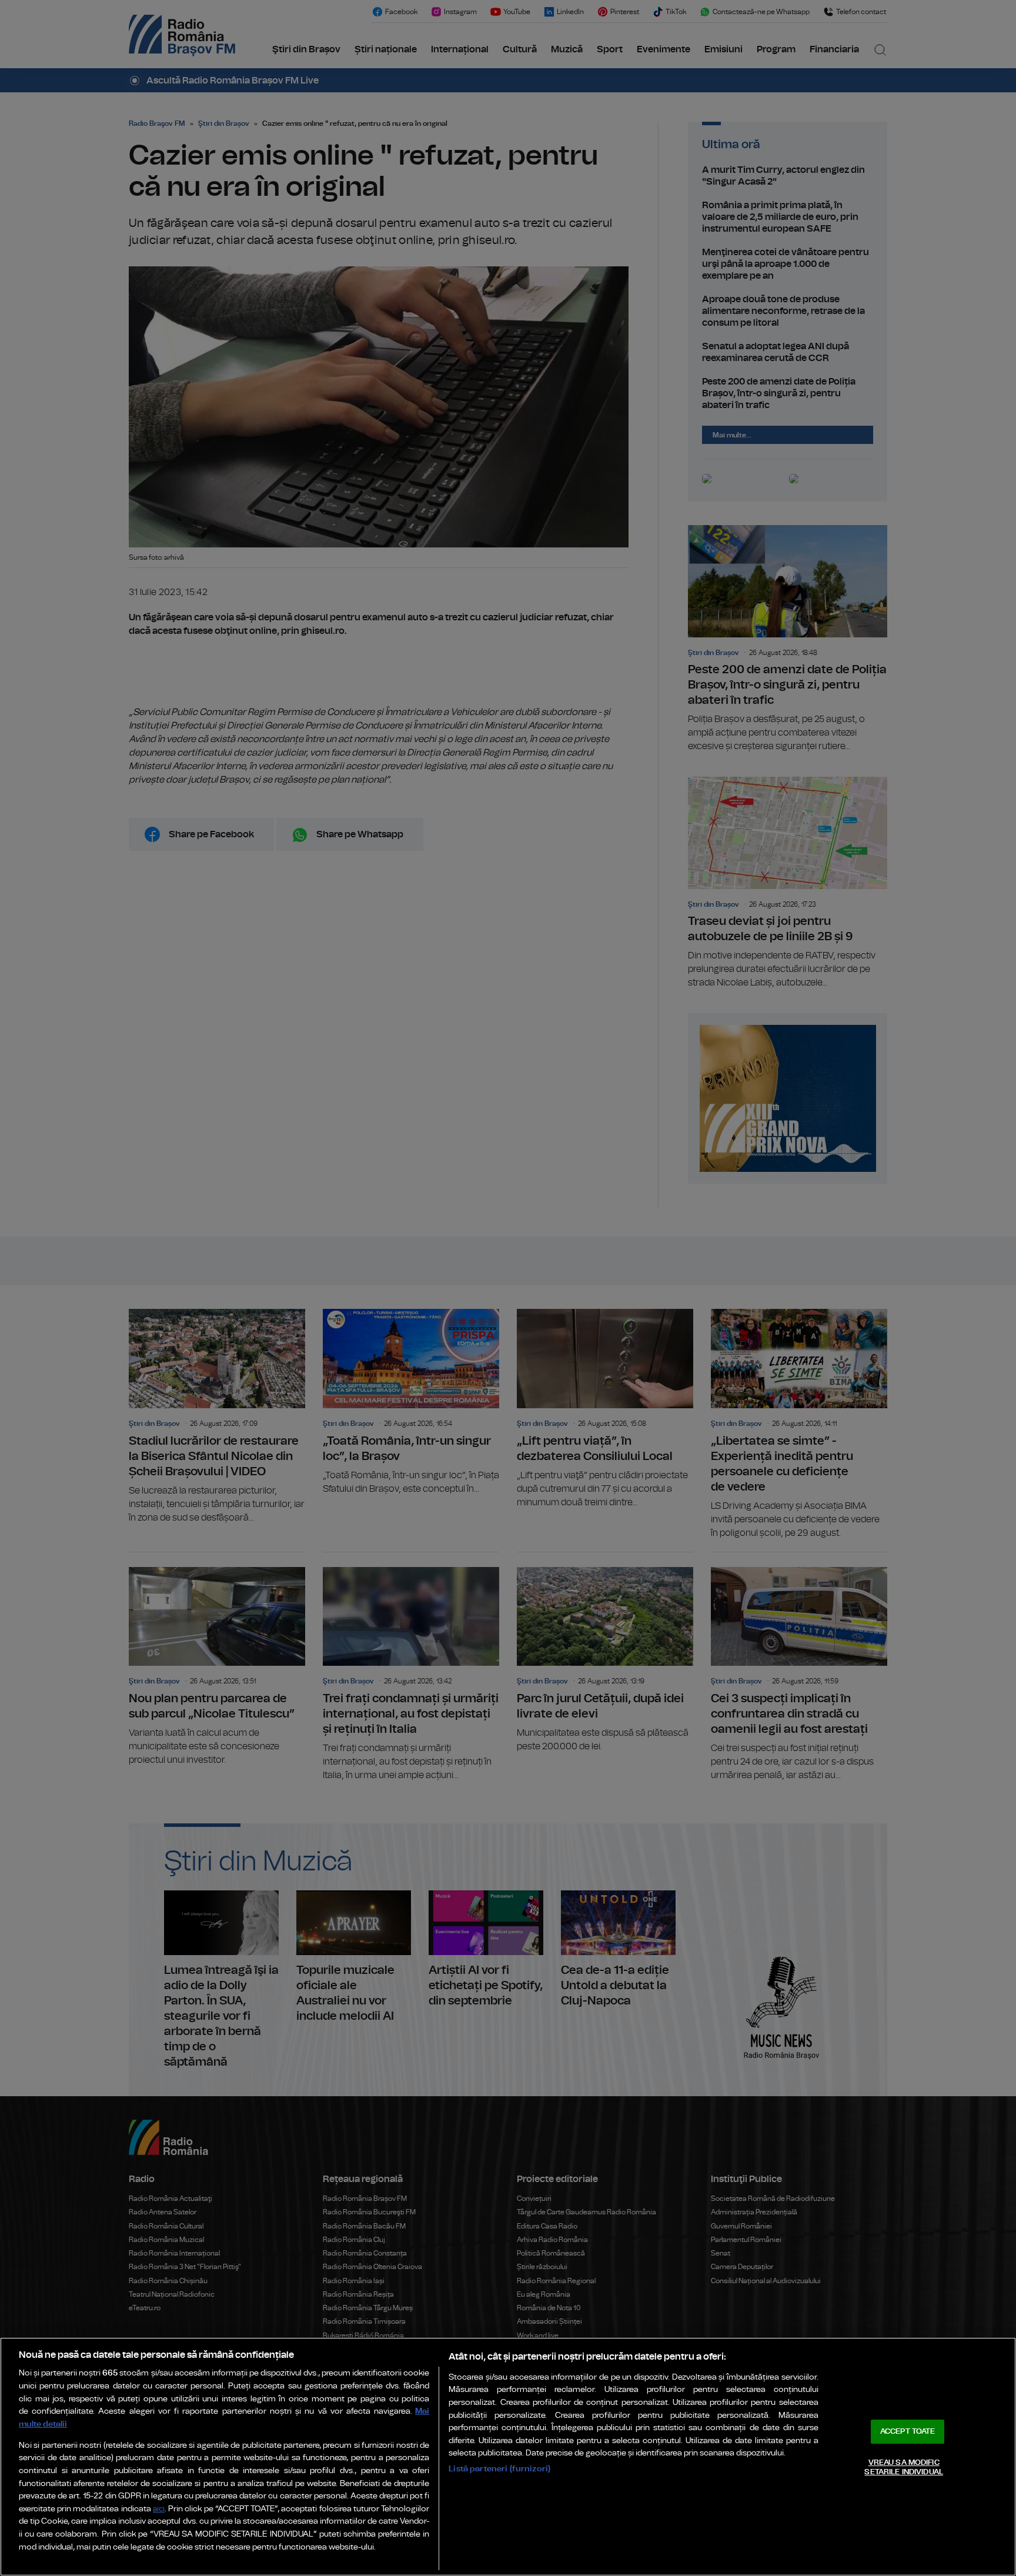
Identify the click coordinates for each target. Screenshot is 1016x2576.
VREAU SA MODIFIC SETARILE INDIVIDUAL (903, 2468)
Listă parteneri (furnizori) (499, 2469)
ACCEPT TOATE (908, 2432)
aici (159, 2509)
